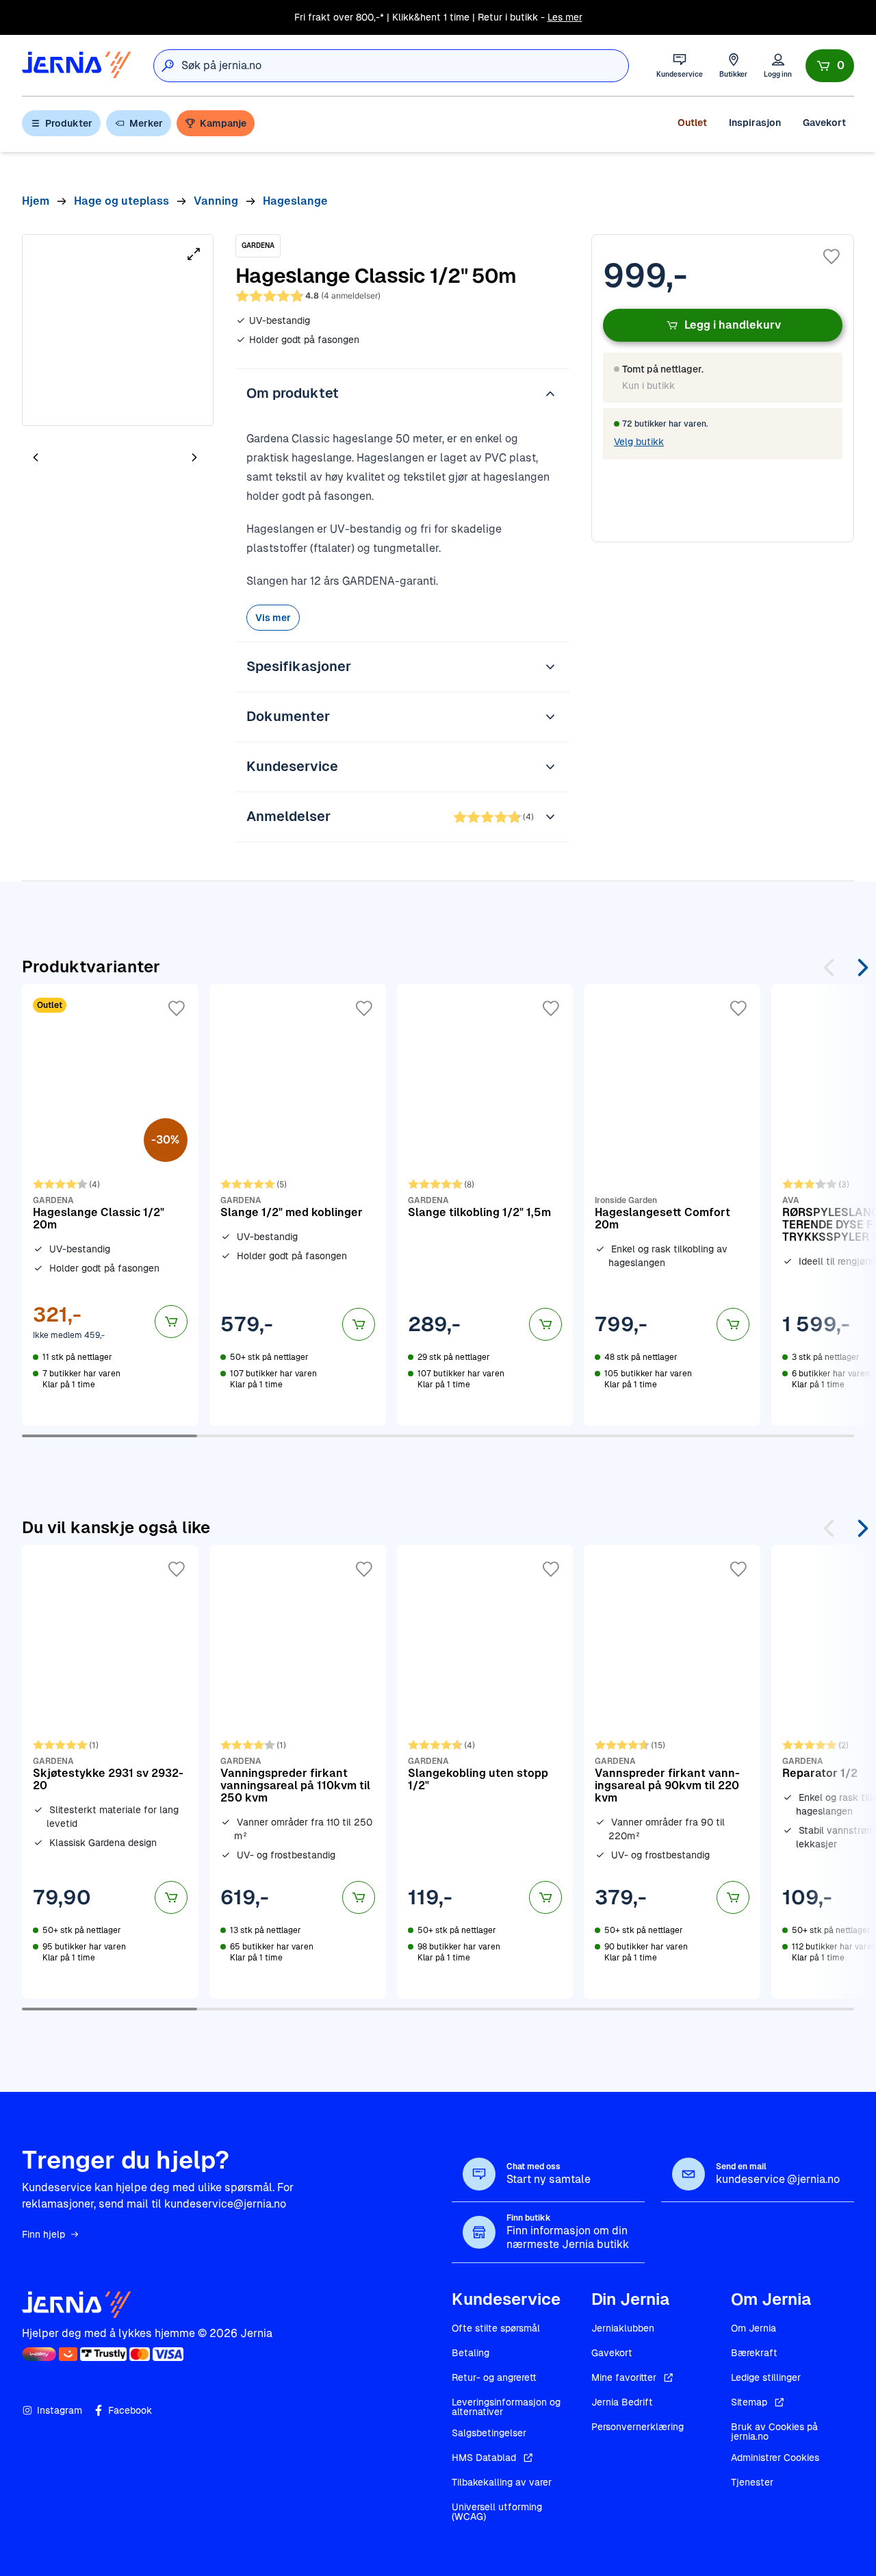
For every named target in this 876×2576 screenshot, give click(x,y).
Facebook (130, 2410)
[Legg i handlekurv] (171, 1322)
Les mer (565, 17)
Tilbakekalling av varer (502, 2482)
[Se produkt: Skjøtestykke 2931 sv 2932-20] (110, 1771)
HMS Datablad (484, 2458)
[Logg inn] (778, 65)
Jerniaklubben (623, 2328)
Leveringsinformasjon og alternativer (506, 2407)
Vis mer (273, 618)
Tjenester (752, 2482)
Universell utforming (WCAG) (497, 2512)
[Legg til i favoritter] (832, 257)
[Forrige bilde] (36, 457)
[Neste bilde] (194, 457)
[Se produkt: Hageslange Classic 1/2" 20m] (110, 1204)
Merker (146, 123)
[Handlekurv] (830, 66)
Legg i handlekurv (733, 325)
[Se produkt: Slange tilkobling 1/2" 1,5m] (485, 1204)
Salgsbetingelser (489, 2433)
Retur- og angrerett (494, 2377)
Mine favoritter (624, 2377)
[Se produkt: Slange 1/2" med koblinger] (298, 1204)
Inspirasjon (755, 123)
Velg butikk (639, 442)
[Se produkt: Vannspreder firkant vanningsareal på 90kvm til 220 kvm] (672, 1771)
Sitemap (749, 2402)
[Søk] (168, 66)
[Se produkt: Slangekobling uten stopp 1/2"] (485, 1771)
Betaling (471, 2353)
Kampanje (223, 123)
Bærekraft (754, 2353)
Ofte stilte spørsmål (496, 2328)
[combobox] (405, 66)
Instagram (60, 2410)
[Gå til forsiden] (77, 65)
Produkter (69, 123)
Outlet (692, 123)
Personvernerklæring (637, 2427)
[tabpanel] (118, 330)
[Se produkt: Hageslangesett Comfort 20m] (672, 1204)
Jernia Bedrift (622, 2402)
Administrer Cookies (775, 2458)
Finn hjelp (43, 2234)
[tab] (77, 459)
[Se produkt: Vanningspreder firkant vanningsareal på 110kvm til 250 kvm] (298, 1771)
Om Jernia (753, 2328)
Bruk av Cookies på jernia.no (774, 2432)
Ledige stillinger (766, 2377)
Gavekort (824, 123)
